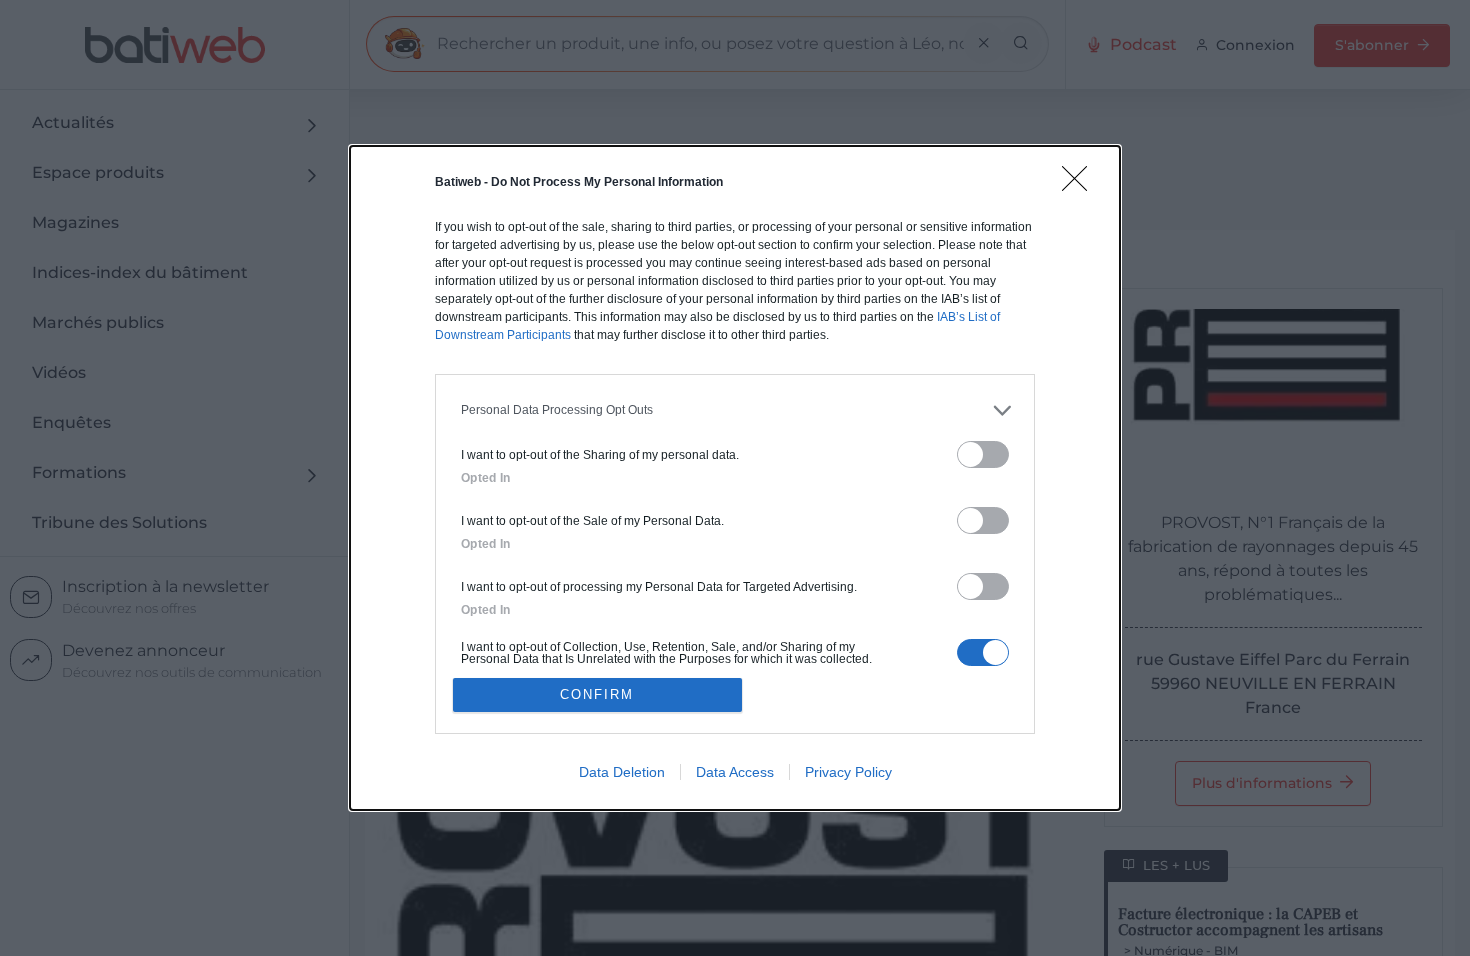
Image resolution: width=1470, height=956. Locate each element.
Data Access (735, 772)
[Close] (1081, 185)
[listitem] (735, 410)
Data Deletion (622, 772)
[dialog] (735, 478)
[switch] (983, 454)
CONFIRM (597, 694)
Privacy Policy (848, 772)
